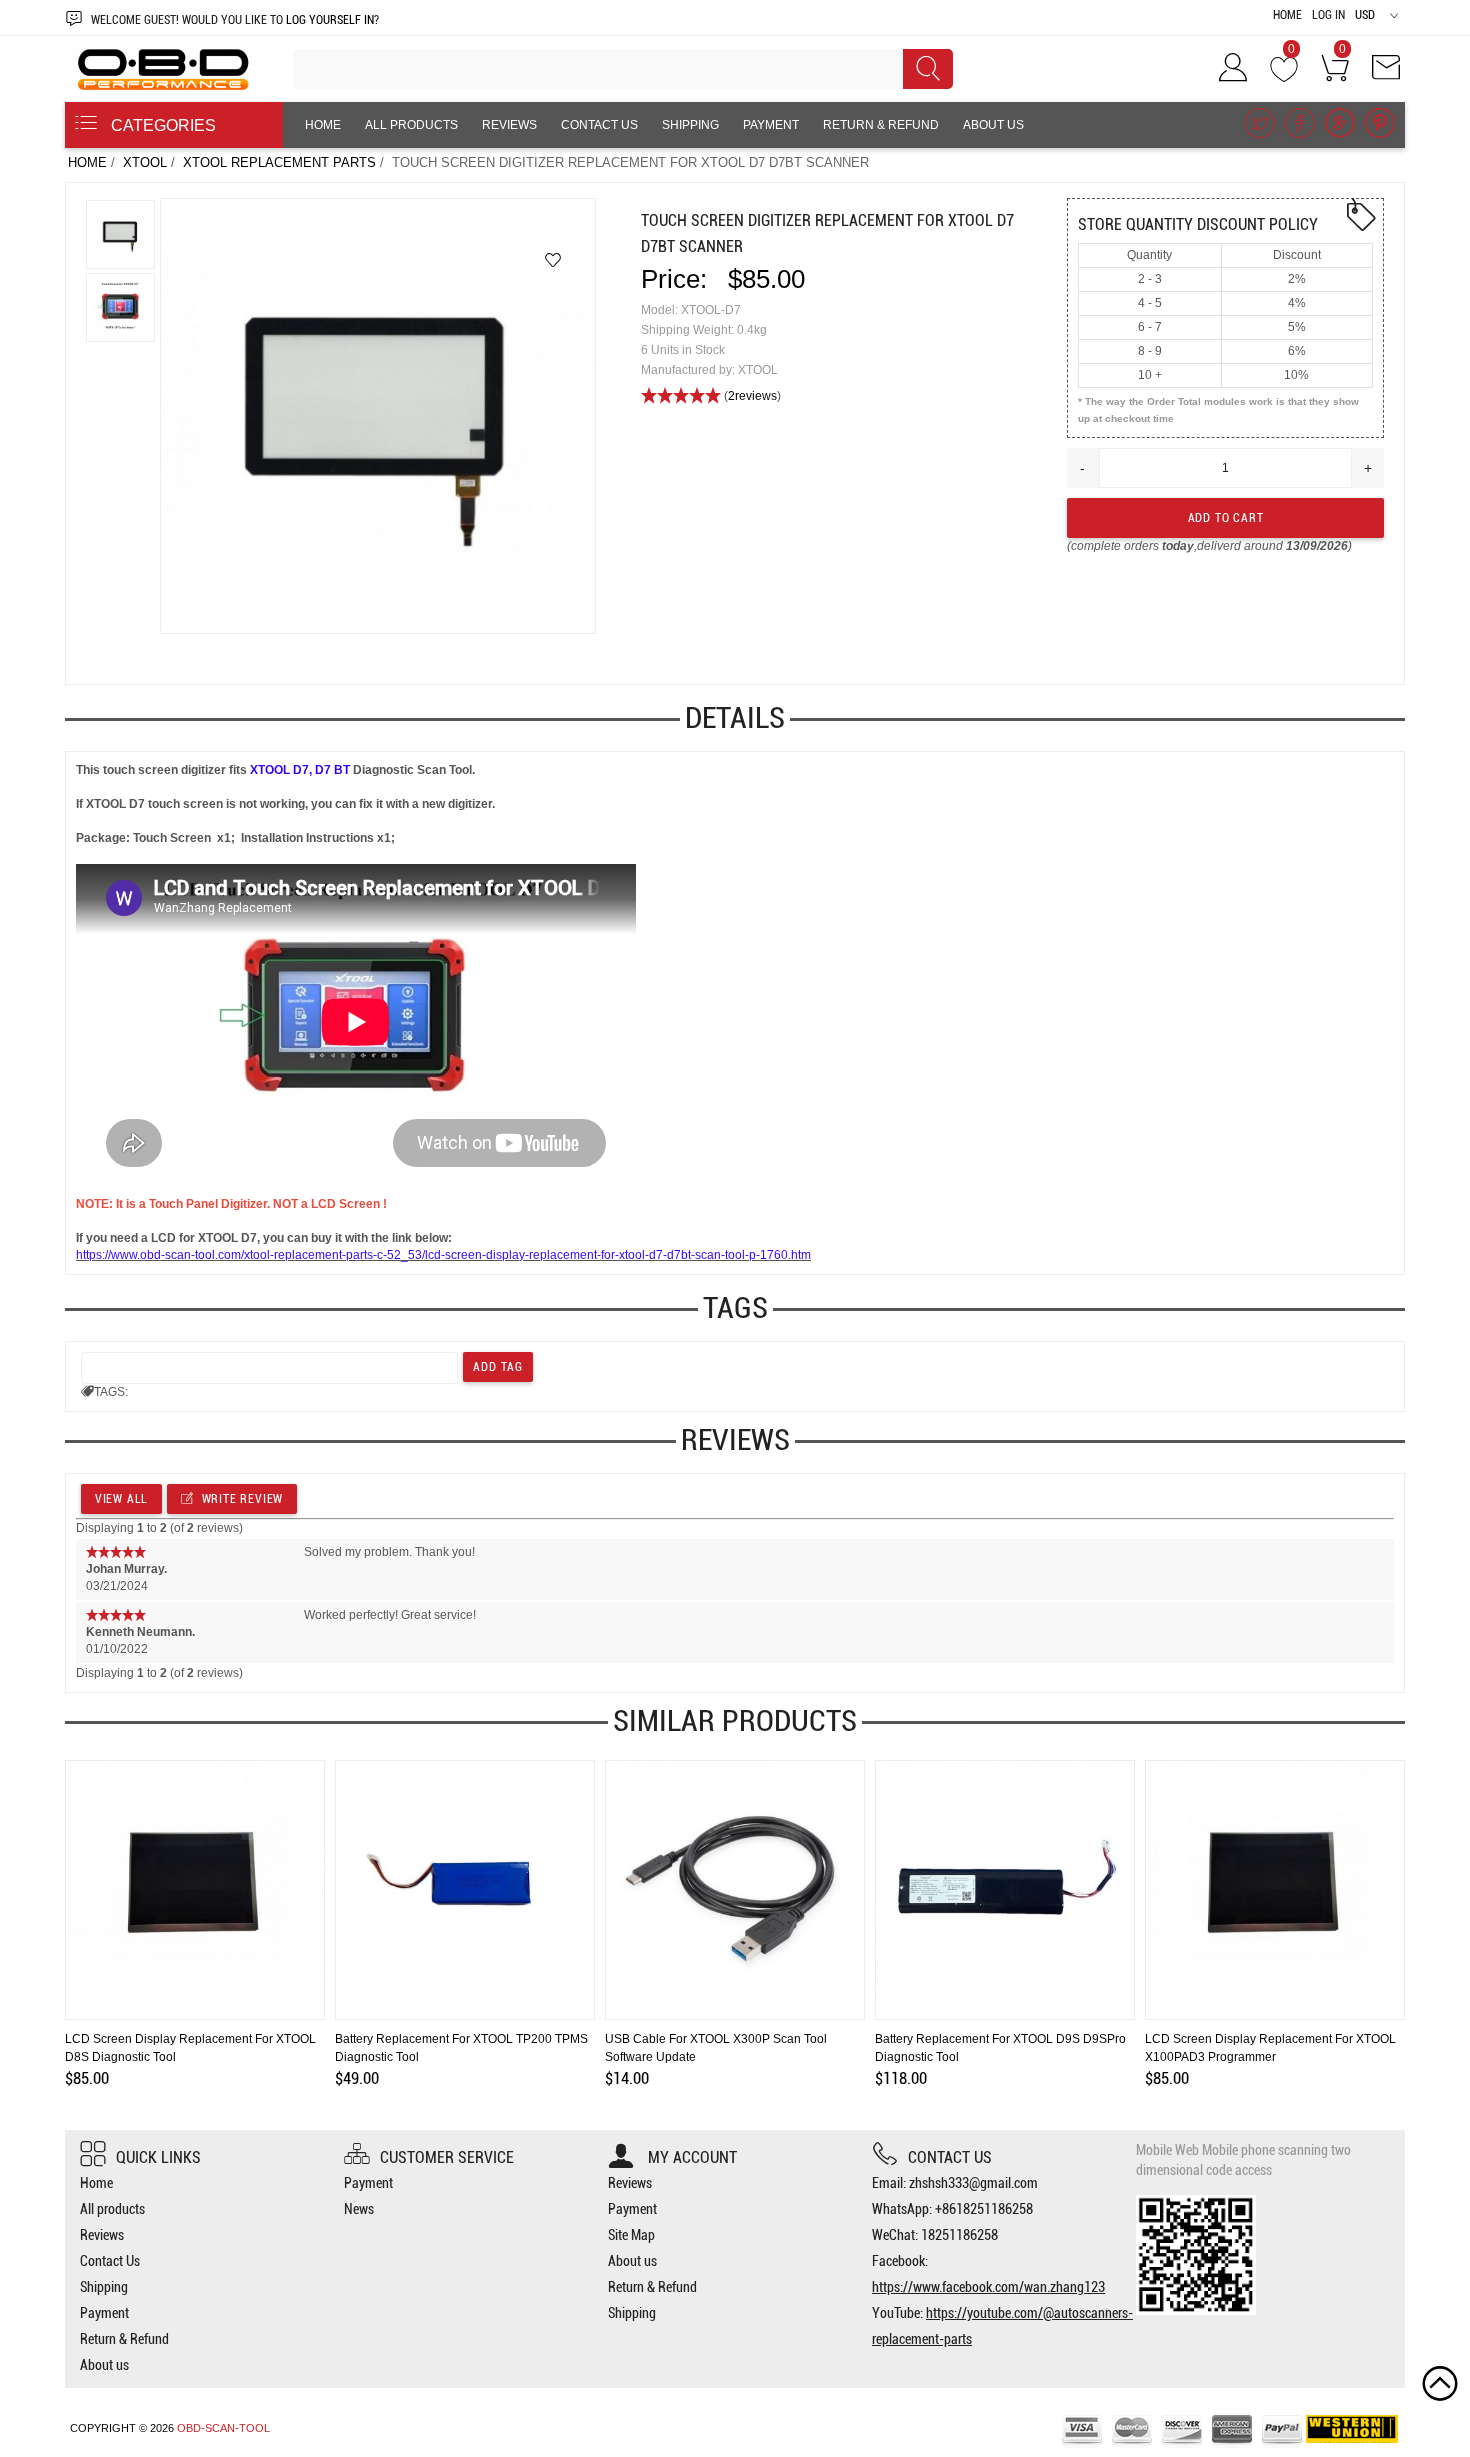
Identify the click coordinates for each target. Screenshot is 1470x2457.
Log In (1328, 15)
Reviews (509, 125)
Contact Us (599, 125)
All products (411, 125)
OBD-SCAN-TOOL (223, 2428)
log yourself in (330, 20)
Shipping (690, 125)
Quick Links (158, 2157)
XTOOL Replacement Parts (279, 162)
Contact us (950, 2157)
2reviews (752, 396)
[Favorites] (553, 260)
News (359, 2209)
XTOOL (145, 162)
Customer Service (447, 2157)
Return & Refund (881, 125)
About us (993, 125)
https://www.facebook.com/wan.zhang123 (988, 2287)
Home (1287, 15)
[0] (1284, 74)
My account (690, 2157)
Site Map (631, 2235)
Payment (771, 125)
